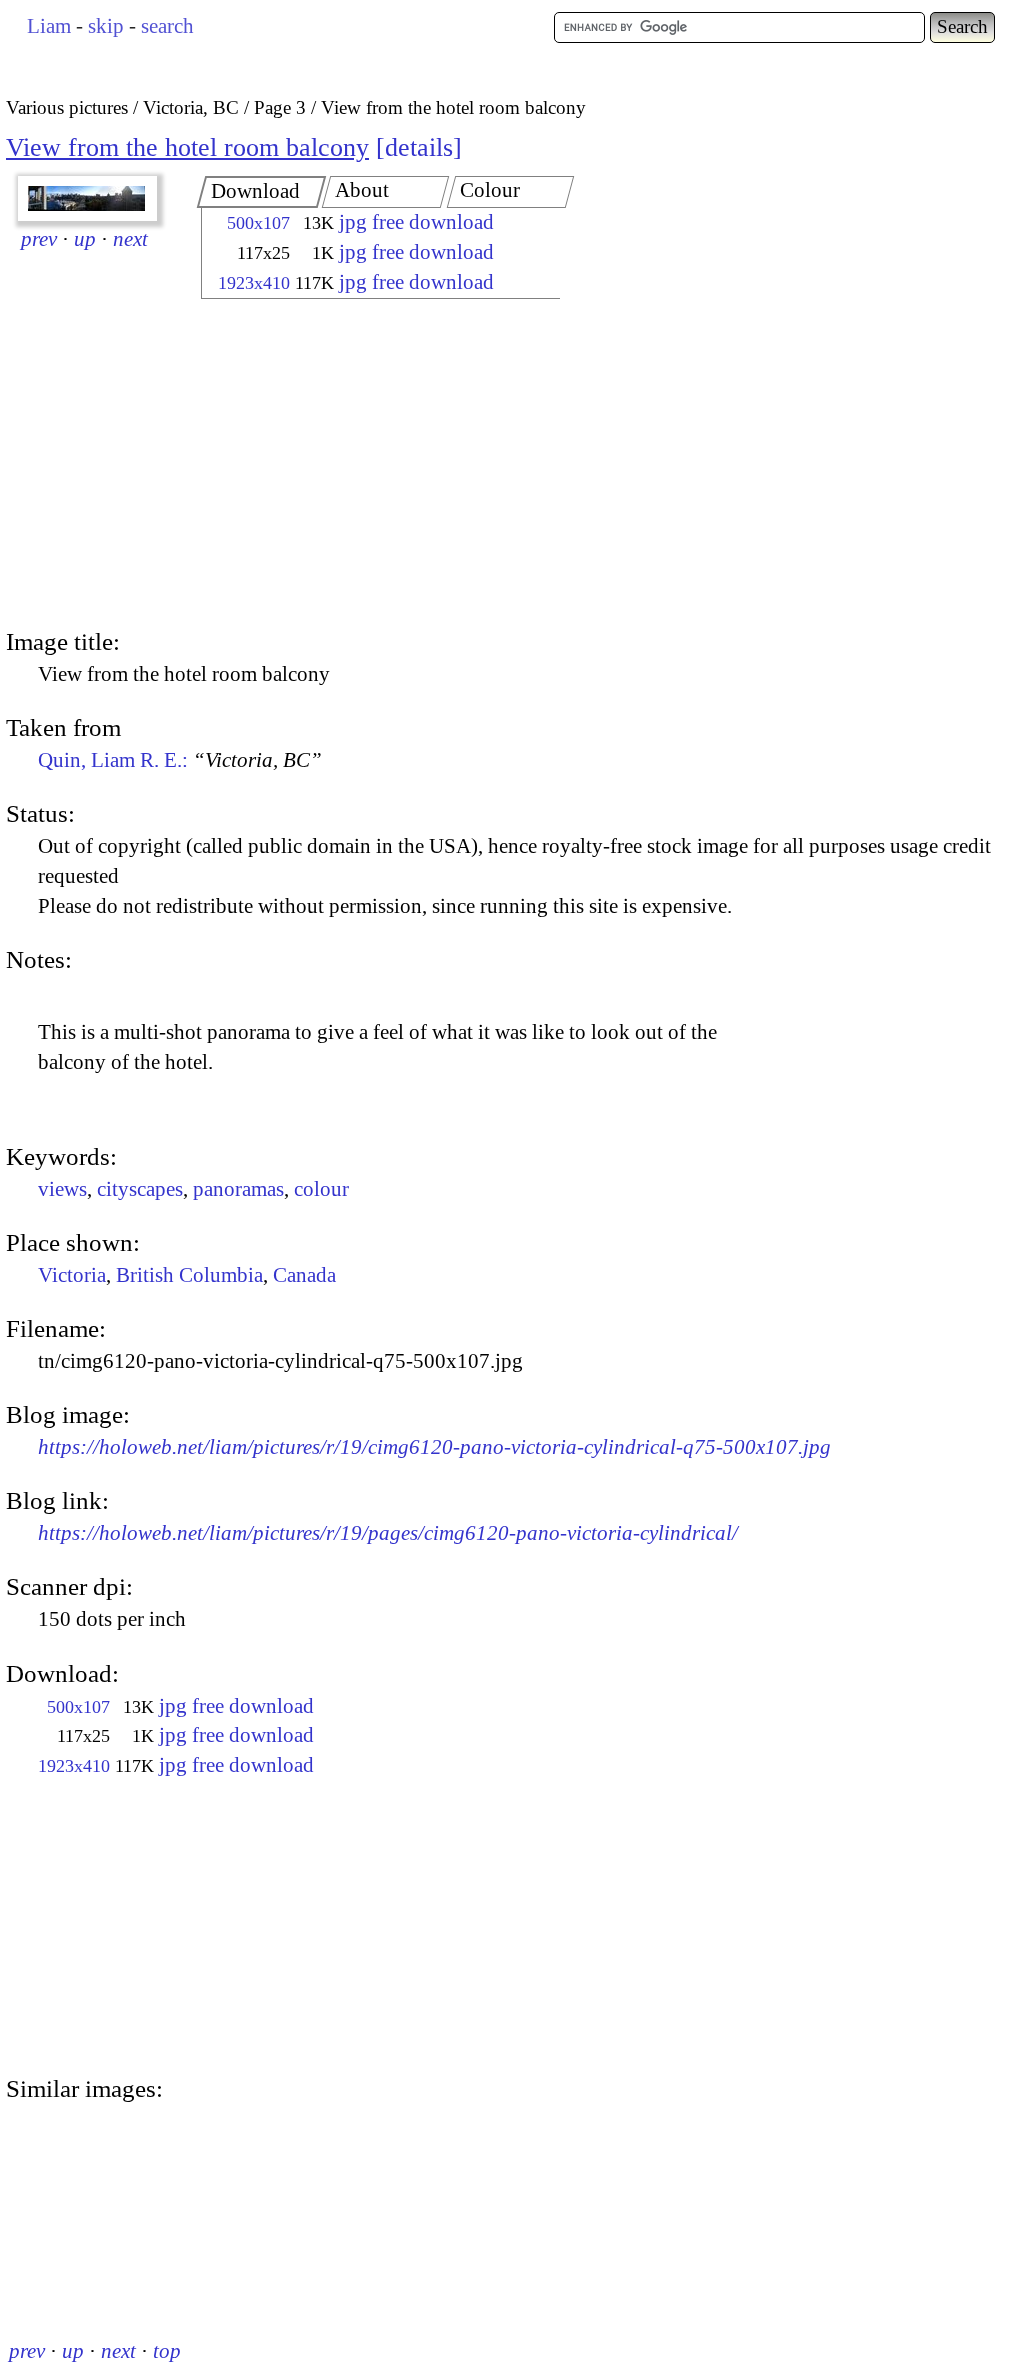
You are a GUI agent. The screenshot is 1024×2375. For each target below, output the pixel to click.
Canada (304, 1275)
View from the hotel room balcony (187, 147)
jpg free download (416, 222)
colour (321, 1189)
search (167, 26)
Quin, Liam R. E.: (180, 760)
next (130, 239)
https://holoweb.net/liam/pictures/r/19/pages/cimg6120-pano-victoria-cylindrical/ (388, 1533)
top (167, 2351)
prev (39, 239)
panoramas (238, 1189)
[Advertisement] (363, 465)
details (419, 147)
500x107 (258, 223)
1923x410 (254, 283)
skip (106, 26)
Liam (49, 26)
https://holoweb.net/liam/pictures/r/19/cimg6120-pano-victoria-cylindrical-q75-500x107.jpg (434, 1447)
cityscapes (140, 1189)
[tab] (262, 192)
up (85, 239)
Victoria (72, 1275)
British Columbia (189, 1275)
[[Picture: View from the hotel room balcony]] (87, 198)
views (62, 1189)
